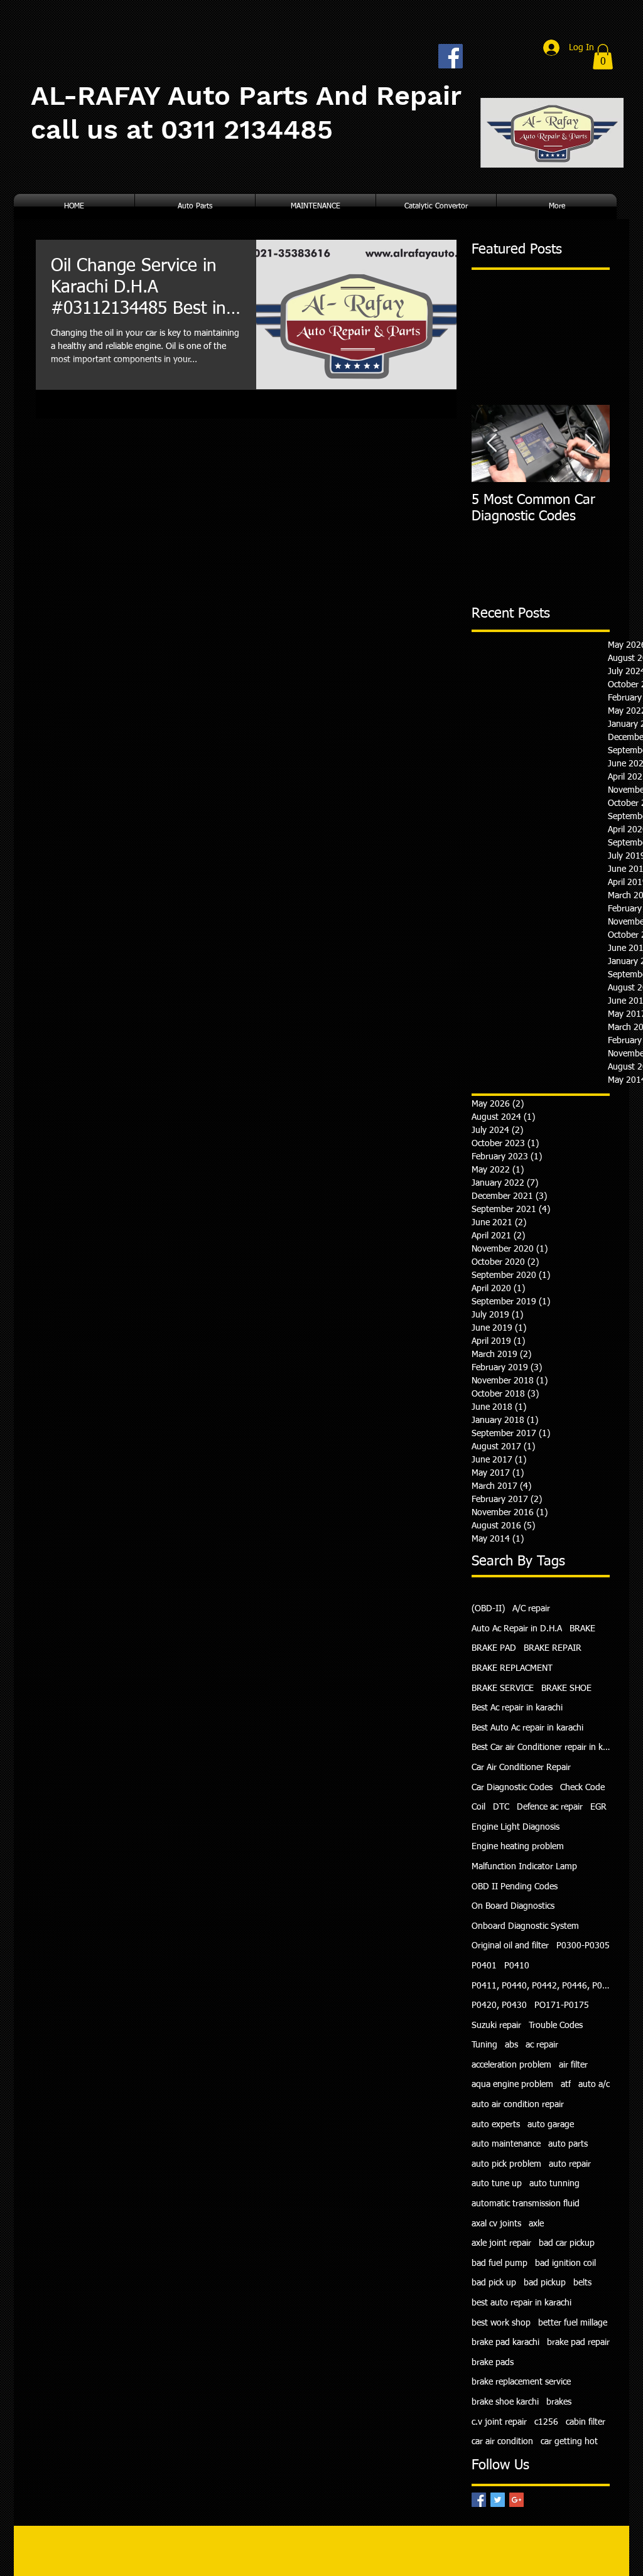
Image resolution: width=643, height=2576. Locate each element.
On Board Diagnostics (513, 1906)
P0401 (484, 1966)
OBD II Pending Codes (515, 1887)
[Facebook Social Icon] (451, 56)
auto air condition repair (518, 2105)
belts (582, 2283)
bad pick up (494, 2283)
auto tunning (554, 2184)
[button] (603, 57)
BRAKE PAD (494, 1648)
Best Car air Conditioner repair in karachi (541, 1747)
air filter (573, 2065)
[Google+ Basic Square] (516, 2500)
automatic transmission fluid (526, 2204)
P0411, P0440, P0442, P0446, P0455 (541, 1986)
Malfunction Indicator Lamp (524, 1867)
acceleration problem (511, 2065)
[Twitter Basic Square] (498, 2500)
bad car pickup (567, 2243)
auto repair (570, 2164)
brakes (559, 2402)
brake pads (493, 2363)
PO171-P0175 (562, 2005)
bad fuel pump (500, 2263)
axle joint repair (501, 2243)
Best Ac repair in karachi (517, 1708)
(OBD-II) (488, 1609)
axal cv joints (496, 2224)
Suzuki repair (496, 2026)
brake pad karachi (505, 2343)
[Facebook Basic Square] (479, 2500)
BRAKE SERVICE (503, 1688)
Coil (478, 1807)
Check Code (582, 1788)
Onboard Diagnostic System (525, 1926)
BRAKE (582, 1629)
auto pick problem (506, 2164)
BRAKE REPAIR (553, 1648)
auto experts (496, 2125)
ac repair (542, 2045)
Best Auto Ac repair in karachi (527, 1728)
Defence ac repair (550, 1807)
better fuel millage (573, 2323)
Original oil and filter (510, 1946)
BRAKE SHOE (566, 1688)
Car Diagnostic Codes (512, 1788)
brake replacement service (521, 2382)
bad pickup (545, 2283)
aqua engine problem (512, 2085)
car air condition (502, 2442)
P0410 (517, 1966)
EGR (598, 1807)
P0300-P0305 (583, 1946)
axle (536, 2224)
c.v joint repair (499, 2422)
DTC (501, 1807)
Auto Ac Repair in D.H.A (517, 1629)
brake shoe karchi (505, 2402)
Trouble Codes (556, 2026)
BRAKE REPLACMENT (512, 1668)
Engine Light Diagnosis (516, 1827)
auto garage (551, 2125)
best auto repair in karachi (521, 2303)
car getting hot (569, 2442)
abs (511, 2045)
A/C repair (531, 1609)
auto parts (568, 2144)
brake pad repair (578, 2343)
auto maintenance (506, 2144)
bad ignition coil (565, 2263)
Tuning (484, 2045)
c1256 (546, 2422)
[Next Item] (590, 443)
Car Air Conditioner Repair (521, 1768)
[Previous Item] (492, 443)
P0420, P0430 (499, 2005)
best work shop (501, 2323)
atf (566, 2085)
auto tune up (497, 2184)
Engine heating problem (518, 1847)
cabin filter (586, 2422)
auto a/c (594, 2085)
